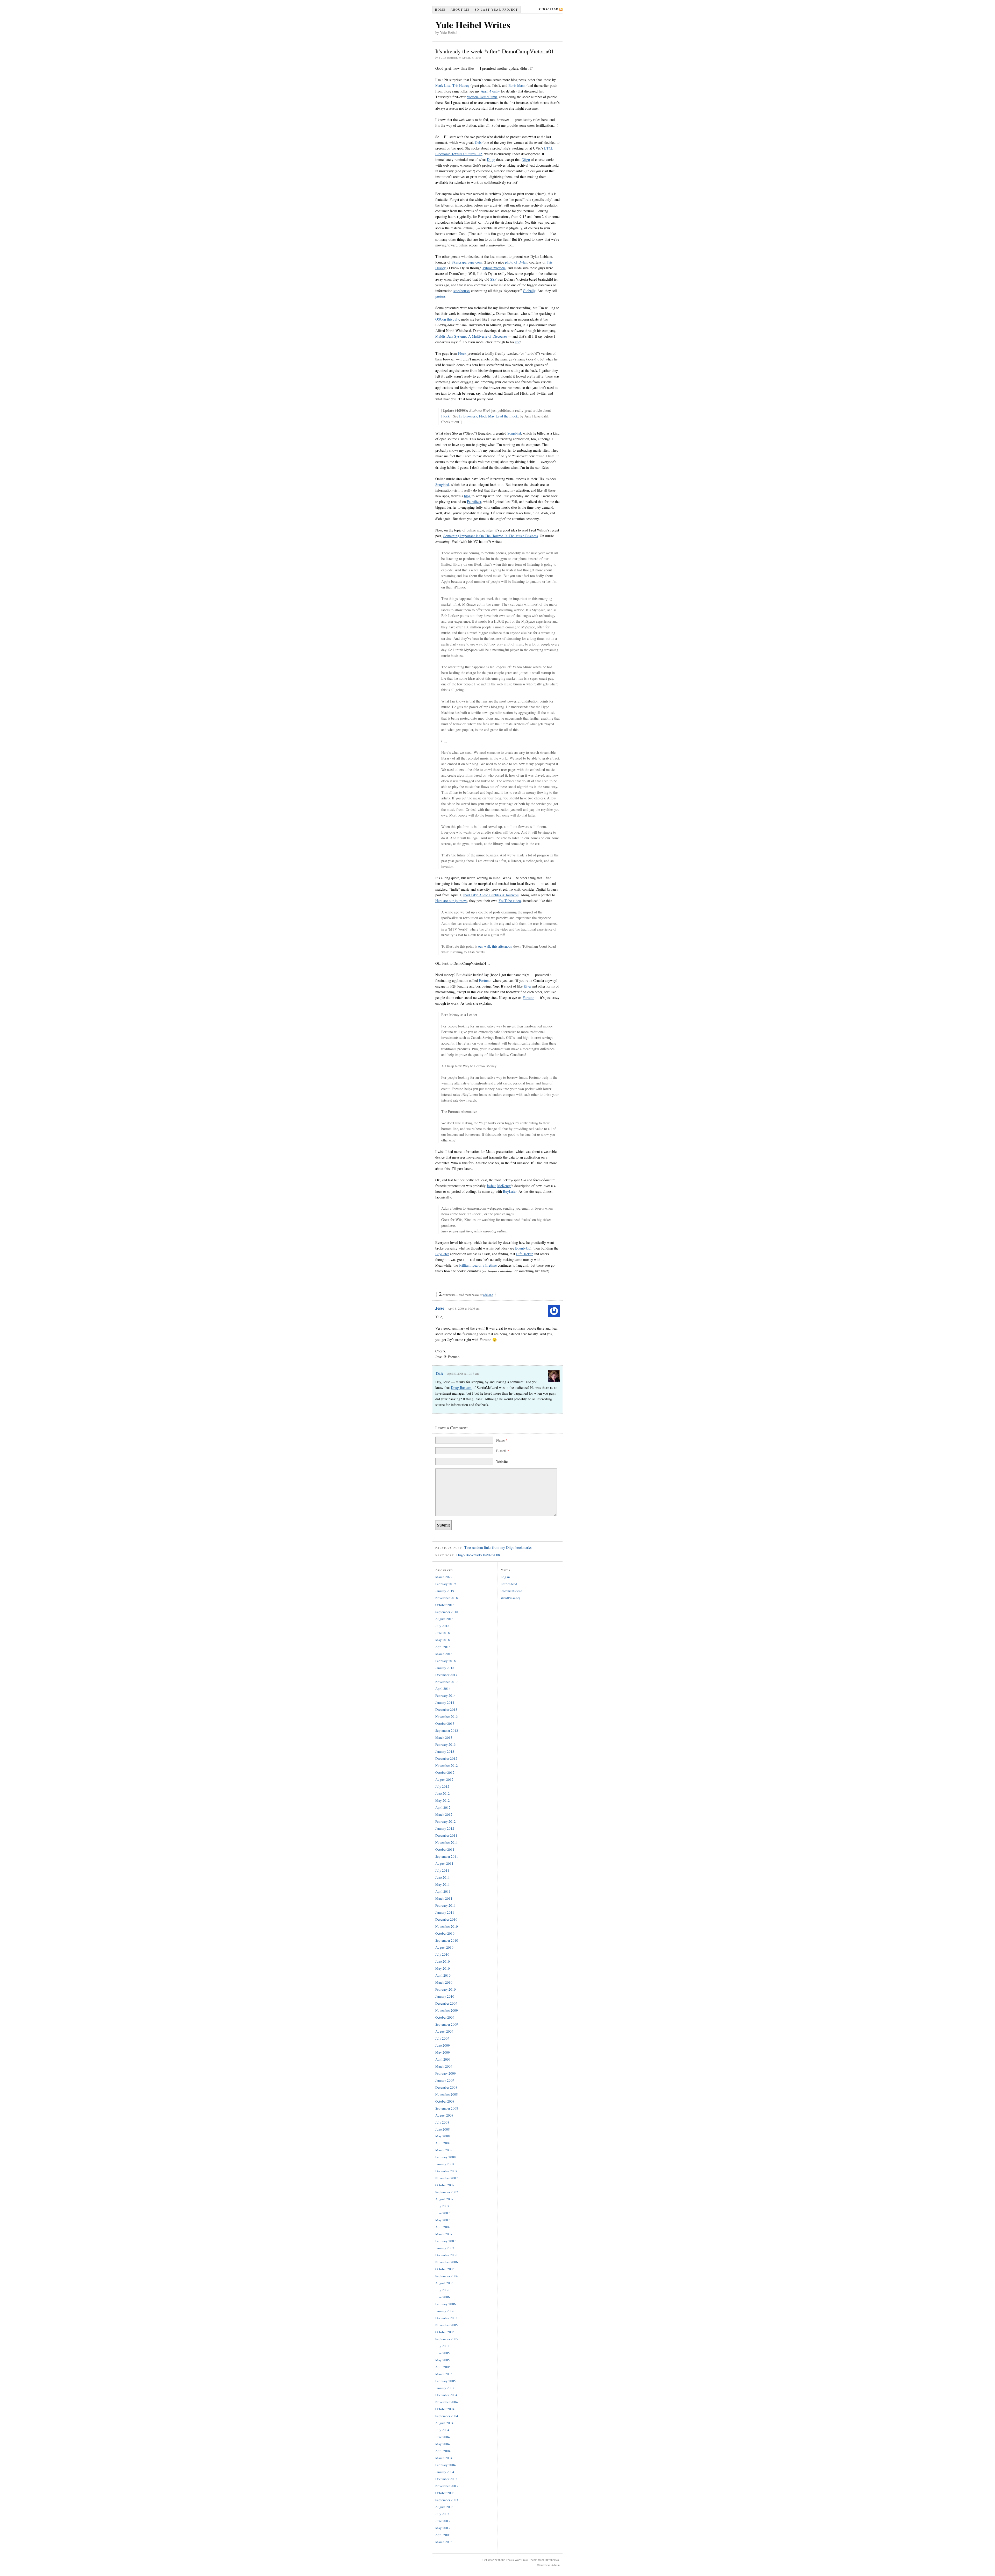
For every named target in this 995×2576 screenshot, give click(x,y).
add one (488, 1295)
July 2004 (442, 2430)
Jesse (440, 1308)
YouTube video (510, 901)
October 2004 (445, 2409)
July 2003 (442, 2514)
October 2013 (445, 1723)
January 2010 (445, 1996)
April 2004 (443, 2451)
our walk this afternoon (495, 946)
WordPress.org (511, 1598)
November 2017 (447, 1682)
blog (467, 496)
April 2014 (443, 1688)
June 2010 (443, 1961)
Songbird (514, 433)
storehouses (462, 291)
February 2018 (446, 1661)
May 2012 (443, 1800)
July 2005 (442, 2346)
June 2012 (443, 1793)
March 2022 (444, 1577)
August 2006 (444, 2283)
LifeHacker (524, 1254)
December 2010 (446, 1919)
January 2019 (445, 1591)
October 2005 (445, 2332)
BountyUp (523, 1248)
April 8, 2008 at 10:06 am (464, 1308)
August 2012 (444, 1779)
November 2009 (447, 2010)
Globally (529, 291)
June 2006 (443, 2297)
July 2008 (442, 2122)
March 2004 (444, 2458)
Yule (439, 1373)
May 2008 (443, 2136)
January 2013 (445, 1751)
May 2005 (443, 2360)
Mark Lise (443, 85)
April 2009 (443, 2059)
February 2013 (446, 1744)
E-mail (503, 1451)
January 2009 (445, 2080)
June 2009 (443, 2045)
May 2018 (443, 1640)
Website (502, 1461)
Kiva (527, 986)
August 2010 (444, 1947)
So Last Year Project (496, 9)
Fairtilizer (474, 502)
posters (440, 296)
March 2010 (444, 1982)
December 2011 (446, 1835)
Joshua (491, 1186)
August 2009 (444, 2031)
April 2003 (443, 2535)
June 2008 (443, 2129)
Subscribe (548, 9)
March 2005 (444, 2374)
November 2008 (447, 2094)
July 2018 (442, 1626)
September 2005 (447, 2339)
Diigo (491, 159)
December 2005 (446, 2318)
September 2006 (447, 2276)
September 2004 (447, 2416)
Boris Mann (517, 85)
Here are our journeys (451, 901)
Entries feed (509, 1584)
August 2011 (444, 1863)
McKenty (504, 1186)
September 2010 (447, 1940)
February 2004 (446, 2465)
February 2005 (446, 2381)
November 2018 (447, 1598)
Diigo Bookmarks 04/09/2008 (478, 1555)
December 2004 (446, 2395)
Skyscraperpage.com (467, 262)
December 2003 (446, 2479)
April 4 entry (490, 91)
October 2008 (445, 2101)
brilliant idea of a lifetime (478, 1265)
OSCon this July (447, 319)
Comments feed (511, 1591)
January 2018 (445, 1668)
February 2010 (446, 1989)
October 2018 (445, 1605)
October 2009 (445, 2017)
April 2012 (443, 1807)
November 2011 (447, 1842)
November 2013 (447, 1716)
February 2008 (446, 2157)
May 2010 (443, 1968)
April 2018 (443, 1647)
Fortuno (485, 980)
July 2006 (442, 2290)
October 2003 (445, 2493)
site (518, 342)
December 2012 (446, 1758)
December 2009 (446, 2003)
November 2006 (447, 2262)
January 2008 (445, 2164)
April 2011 (443, 1891)
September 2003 (447, 2500)
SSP (493, 279)
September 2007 (447, 2192)
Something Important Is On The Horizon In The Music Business (491, 536)
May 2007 (443, 2220)
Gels (478, 142)
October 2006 (445, 2269)
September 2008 (447, 2108)
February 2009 (446, 2073)
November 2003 (447, 2486)
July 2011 (442, 1870)
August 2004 (444, 2423)
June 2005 (443, 2353)
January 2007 (445, 2248)
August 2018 (444, 1619)
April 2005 (443, 2367)
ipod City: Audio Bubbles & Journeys (491, 895)
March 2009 (444, 2066)
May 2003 (443, 2528)
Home (440, 9)
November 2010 (447, 1926)
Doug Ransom (461, 1388)
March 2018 (444, 1654)
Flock (462, 353)
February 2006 (446, 2304)
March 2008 (444, 2150)
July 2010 (442, 1954)
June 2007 (443, 2213)
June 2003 (443, 2521)
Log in (505, 1577)
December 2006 (446, 2255)
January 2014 (445, 1702)
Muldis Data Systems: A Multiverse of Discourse (471, 336)
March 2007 (444, 2234)
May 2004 (443, 2444)
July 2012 (442, 1786)
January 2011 (445, 1912)
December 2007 (446, 2171)
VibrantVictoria (494, 268)
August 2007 (444, 2199)
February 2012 (446, 1821)
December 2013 (446, 1709)
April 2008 (443, 2143)
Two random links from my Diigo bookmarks (498, 1547)
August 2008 (444, 2115)
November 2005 (447, 2325)
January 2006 (445, 2311)
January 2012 (445, 1828)
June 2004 (443, 2437)
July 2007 (442, 2206)
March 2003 (444, 2542)
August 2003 (444, 2507)
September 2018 (447, 1612)
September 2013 (447, 1730)
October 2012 (445, 1772)
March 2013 (444, 1737)
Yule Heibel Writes (473, 25)
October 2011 (445, 1849)
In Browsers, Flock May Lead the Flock (488, 416)
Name (502, 1440)
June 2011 (443, 1877)
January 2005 (445, 2388)
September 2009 (447, 2024)
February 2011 (446, 1905)
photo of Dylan (516, 262)
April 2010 (443, 1975)
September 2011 (447, 1856)
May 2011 (443, 1884)
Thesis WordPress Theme (521, 2560)
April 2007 (443, 2227)
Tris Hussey (461, 85)
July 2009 (442, 2038)
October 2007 (445, 2185)
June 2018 (443, 1633)
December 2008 (446, 2087)
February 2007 (446, 2241)
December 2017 (446, 1675)
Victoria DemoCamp (482, 97)
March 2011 (444, 1898)
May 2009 (443, 2052)
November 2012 (447, 1765)
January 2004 (445, 2472)
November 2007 (447, 2178)
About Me (460, 9)
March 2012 (444, 1814)
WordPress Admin (548, 2565)
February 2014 (446, 1695)
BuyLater (510, 1191)
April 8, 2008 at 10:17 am (463, 1373)
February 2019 (446, 1584)
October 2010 (445, 1933)
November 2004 (447, 2402)
